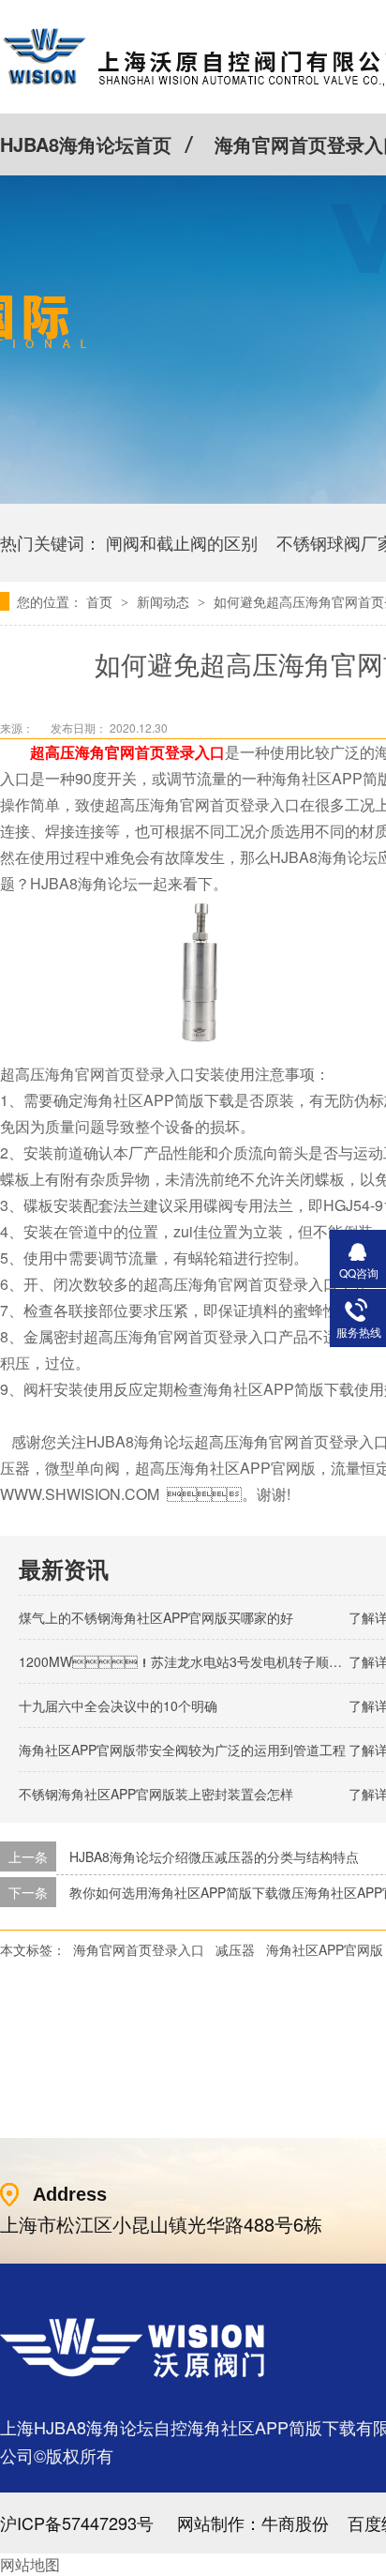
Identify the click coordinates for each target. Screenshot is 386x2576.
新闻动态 (165, 601)
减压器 (235, 1949)
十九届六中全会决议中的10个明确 (118, 1705)
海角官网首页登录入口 (139, 1949)
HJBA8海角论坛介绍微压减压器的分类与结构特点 (214, 1856)
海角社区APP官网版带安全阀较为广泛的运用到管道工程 (182, 1750)
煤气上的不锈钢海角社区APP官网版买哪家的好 (156, 1617)
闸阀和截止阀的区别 (182, 542)
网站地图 (30, 2564)
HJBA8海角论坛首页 (86, 144)
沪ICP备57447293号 (77, 2523)
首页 (101, 601)
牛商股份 (295, 2523)
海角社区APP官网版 (325, 1949)
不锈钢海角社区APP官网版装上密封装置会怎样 (156, 1794)
